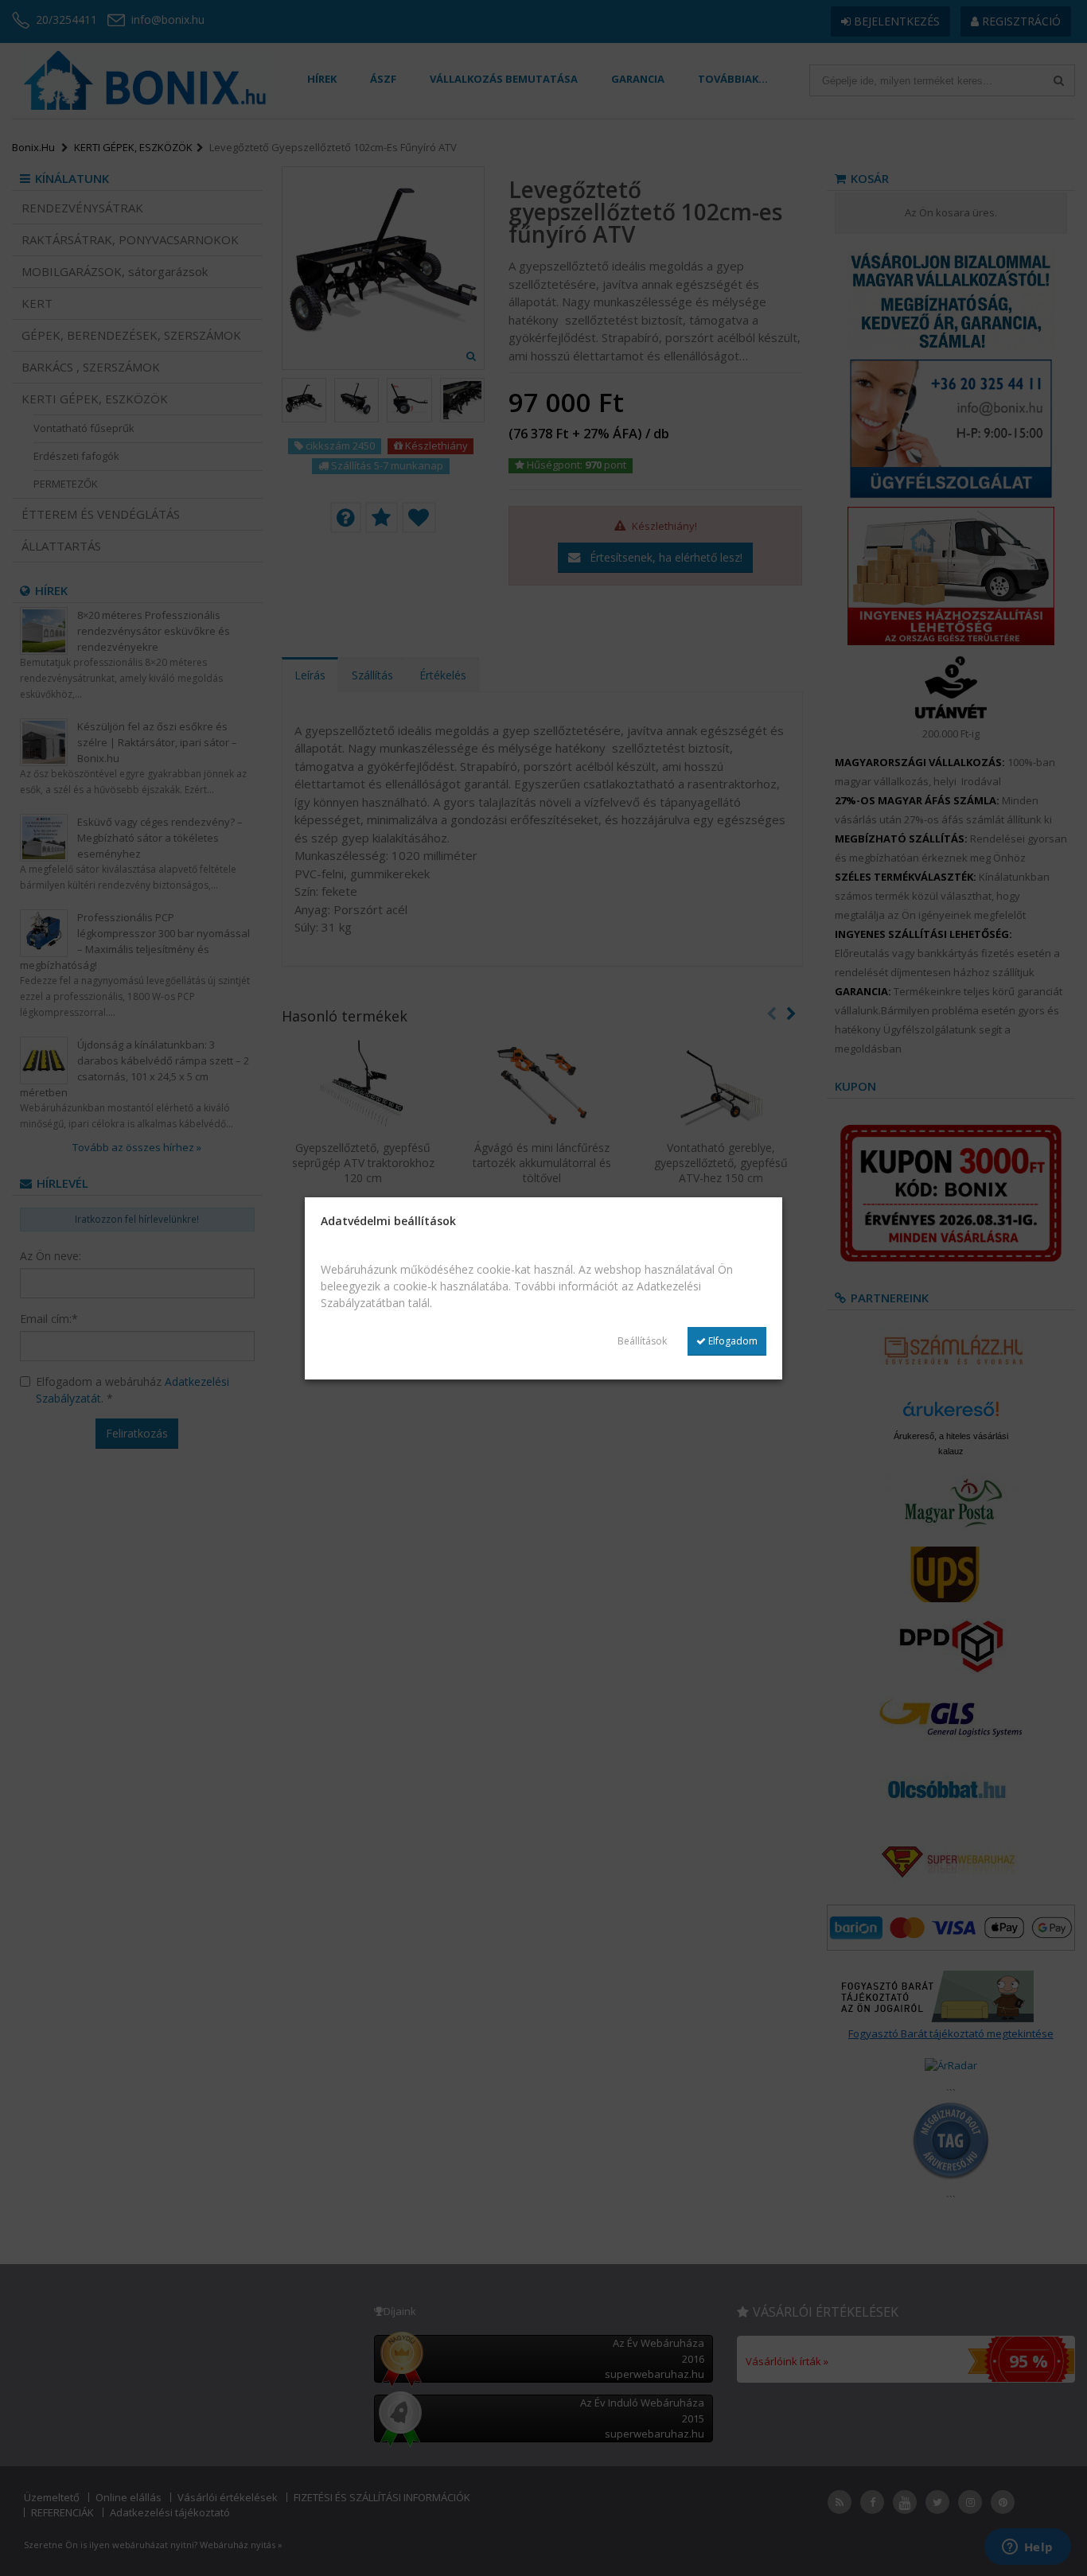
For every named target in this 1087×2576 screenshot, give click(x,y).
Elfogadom (732, 1341)
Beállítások (642, 1341)
